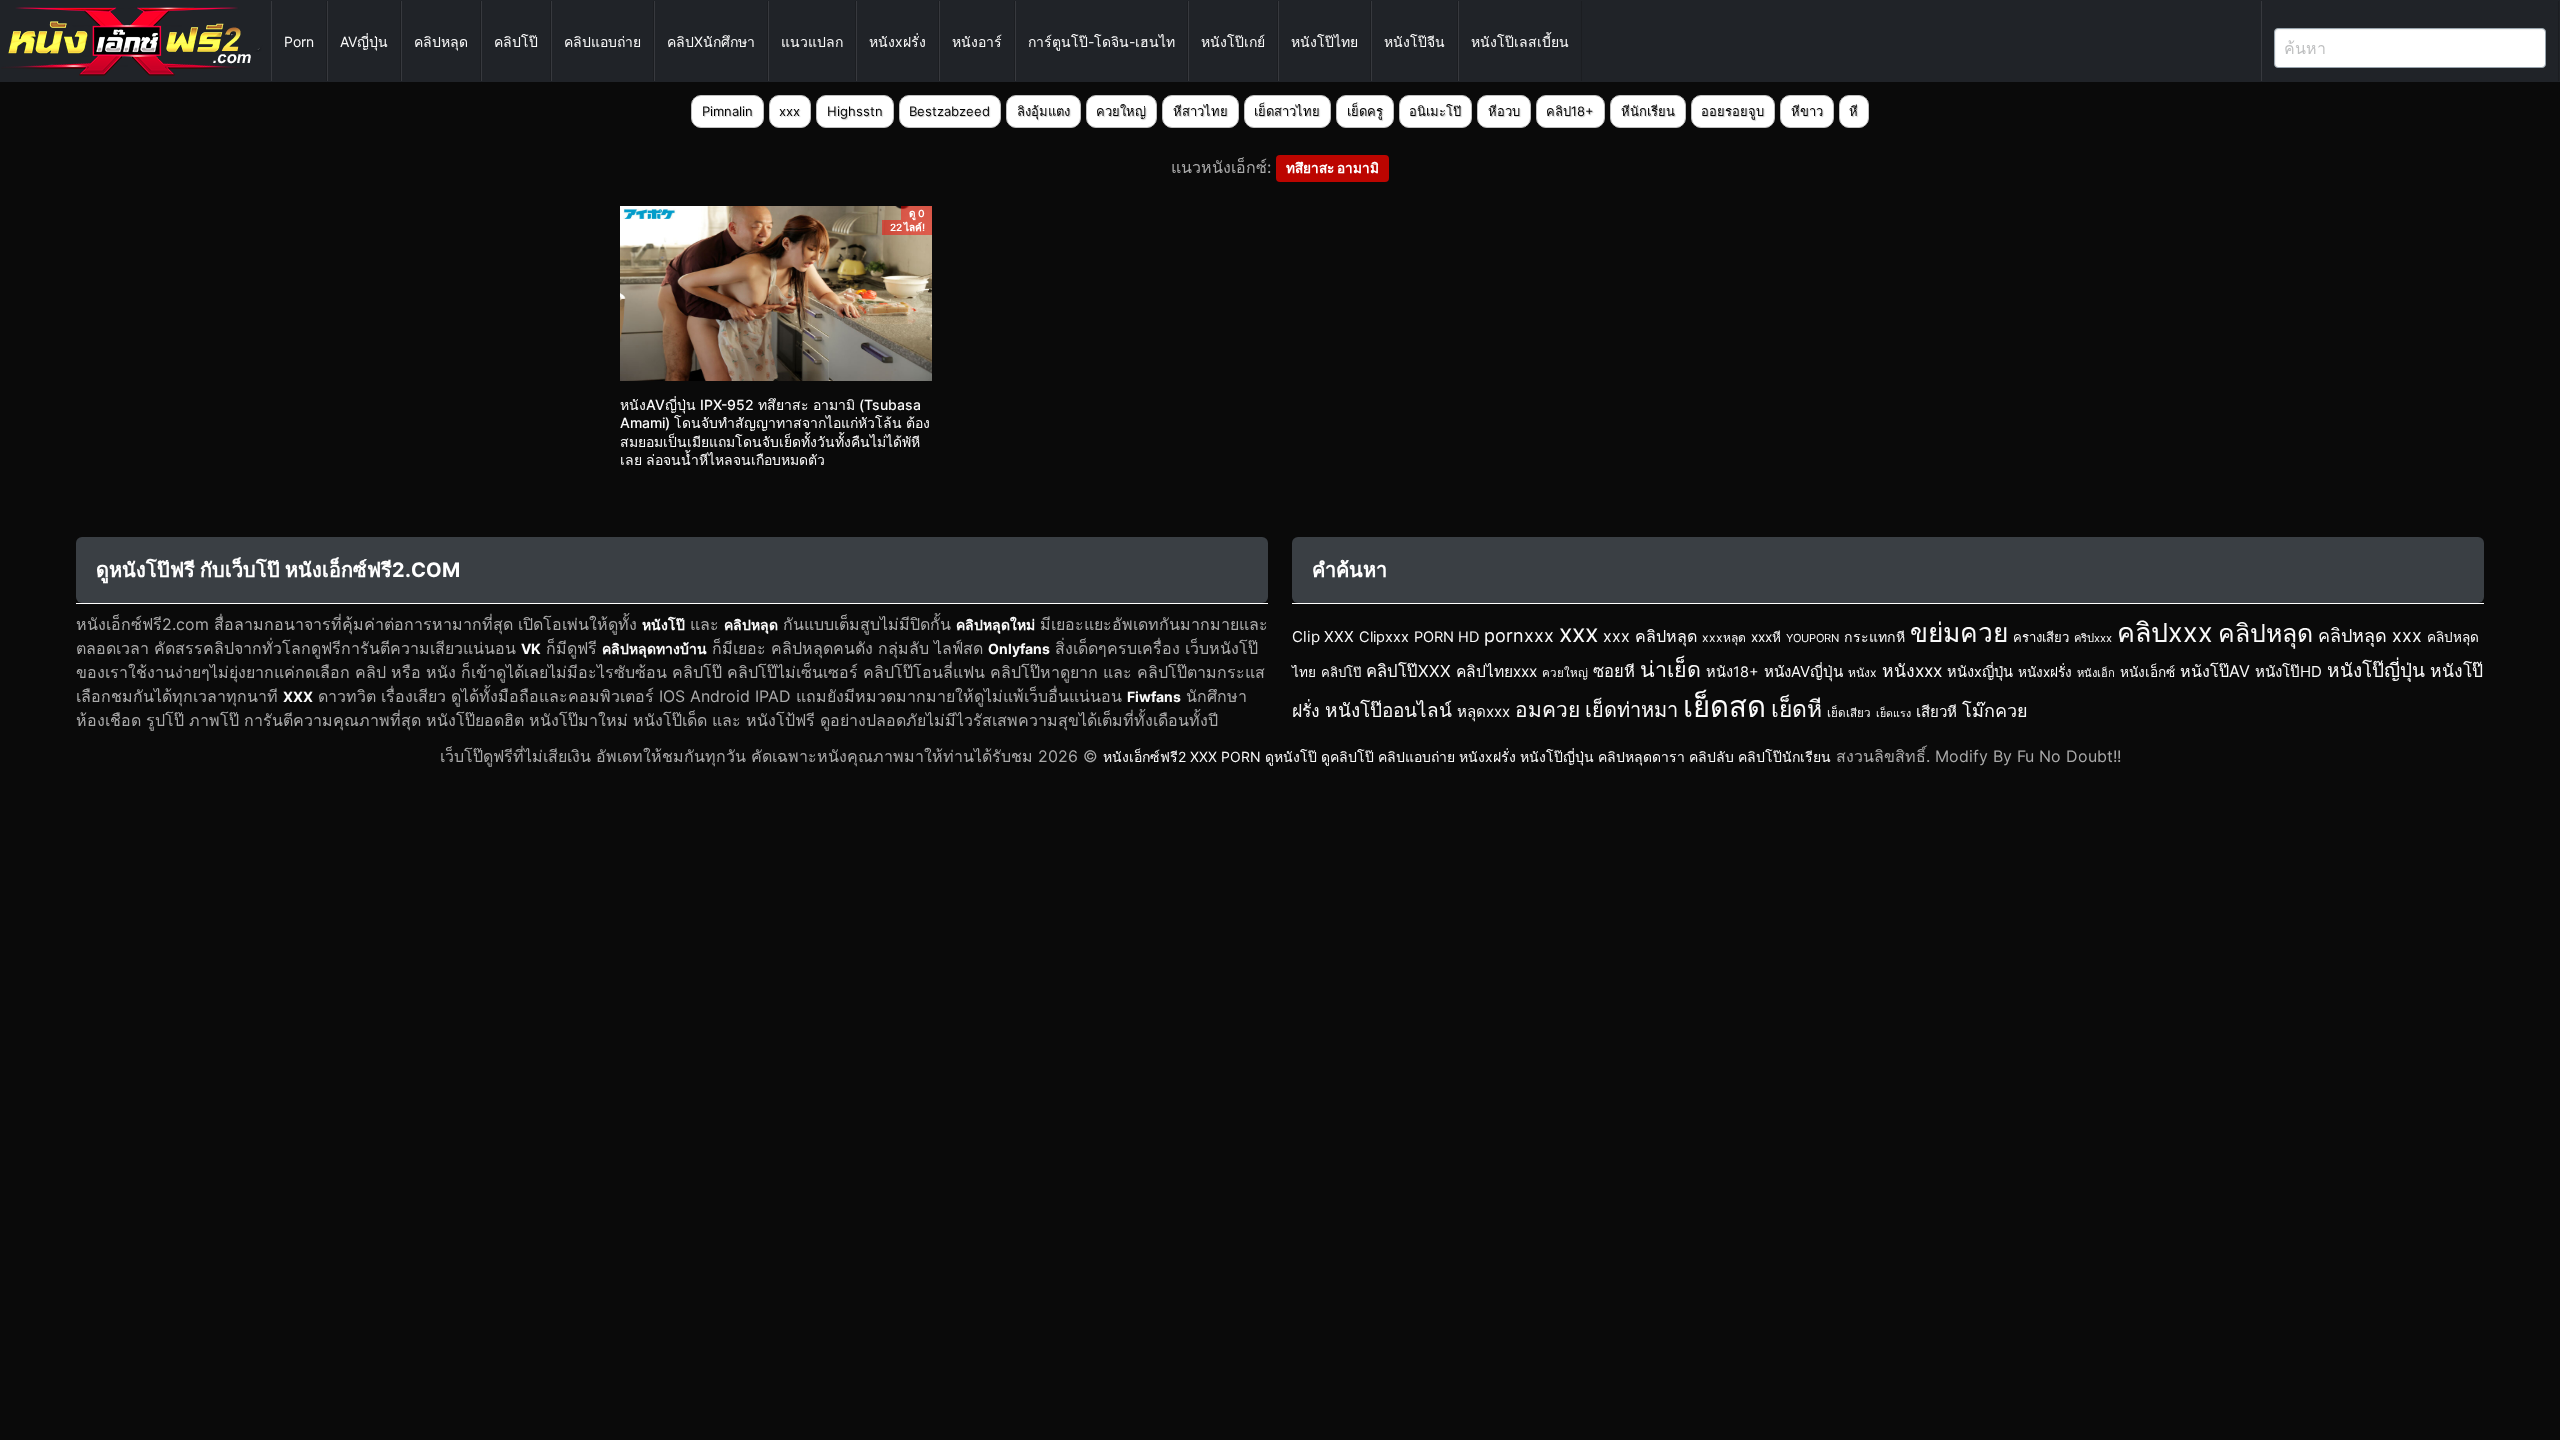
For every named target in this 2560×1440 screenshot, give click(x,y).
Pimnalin (727, 111)
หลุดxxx (1483, 711)
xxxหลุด (1724, 637)
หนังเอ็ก (2096, 673)
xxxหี (1766, 637)
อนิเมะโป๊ (1435, 111)
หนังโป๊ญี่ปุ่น (2376, 670)
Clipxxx (1384, 637)
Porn (299, 41)
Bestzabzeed (949, 111)
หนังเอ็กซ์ (2147, 672)
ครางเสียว (2041, 637)
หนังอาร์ (977, 41)
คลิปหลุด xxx (2370, 635)
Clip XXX (1323, 636)
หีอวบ (1504, 111)
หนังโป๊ (663, 624)
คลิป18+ (1570, 111)
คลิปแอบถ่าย (602, 41)
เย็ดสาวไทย (1287, 111)
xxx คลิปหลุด (1650, 636)
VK (531, 648)
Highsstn (855, 111)
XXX (298, 696)
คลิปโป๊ (516, 41)
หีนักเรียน (1648, 111)
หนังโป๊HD (2288, 671)
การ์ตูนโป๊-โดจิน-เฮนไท (1101, 41)
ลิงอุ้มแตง (1043, 111)
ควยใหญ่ (1121, 111)
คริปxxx (2093, 638)
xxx (789, 111)
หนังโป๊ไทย (1324, 41)
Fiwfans (1154, 696)
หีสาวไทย (1200, 111)
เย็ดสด (1724, 706)
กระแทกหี (1874, 636)
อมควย (1547, 709)
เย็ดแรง (1893, 713)
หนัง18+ (1732, 672)
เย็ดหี (1796, 709)
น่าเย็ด (1670, 669)
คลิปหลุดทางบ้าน (654, 648)
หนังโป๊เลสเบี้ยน (1520, 41)
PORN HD (1446, 637)
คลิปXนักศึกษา (711, 41)
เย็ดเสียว (1849, 713)
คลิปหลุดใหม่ (995, 624)
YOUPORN (1812, 638)
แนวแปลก (812, 41)
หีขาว (1807, 111)
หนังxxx (1912, 670)
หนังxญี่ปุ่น (1980, 672)
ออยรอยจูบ (1732, 111)
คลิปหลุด (441, 41)
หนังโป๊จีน (1414, 41)
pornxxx (1519, 635)
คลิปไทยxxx (1496, 671)
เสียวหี (1936, 711)
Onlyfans (1019, 648)
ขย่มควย (1959, 632)
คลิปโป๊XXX (1408, 671)
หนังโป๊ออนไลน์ (1388, 710)
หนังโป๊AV (2215, 671)
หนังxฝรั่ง (897, 41)
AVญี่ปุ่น (364, 41)
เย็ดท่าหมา (1631, 710)
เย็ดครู (1365, 111)
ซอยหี (1614, 671)
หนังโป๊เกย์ (1233, 41)
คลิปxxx (2165, 632)
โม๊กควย (1995, 710)
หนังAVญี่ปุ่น (1803, 671)
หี (1853, 111)
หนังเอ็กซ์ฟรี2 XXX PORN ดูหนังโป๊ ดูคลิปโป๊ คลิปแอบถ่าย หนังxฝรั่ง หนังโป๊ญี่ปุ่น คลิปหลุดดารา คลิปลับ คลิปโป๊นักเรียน (1467, 756)
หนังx (1862, 672)
